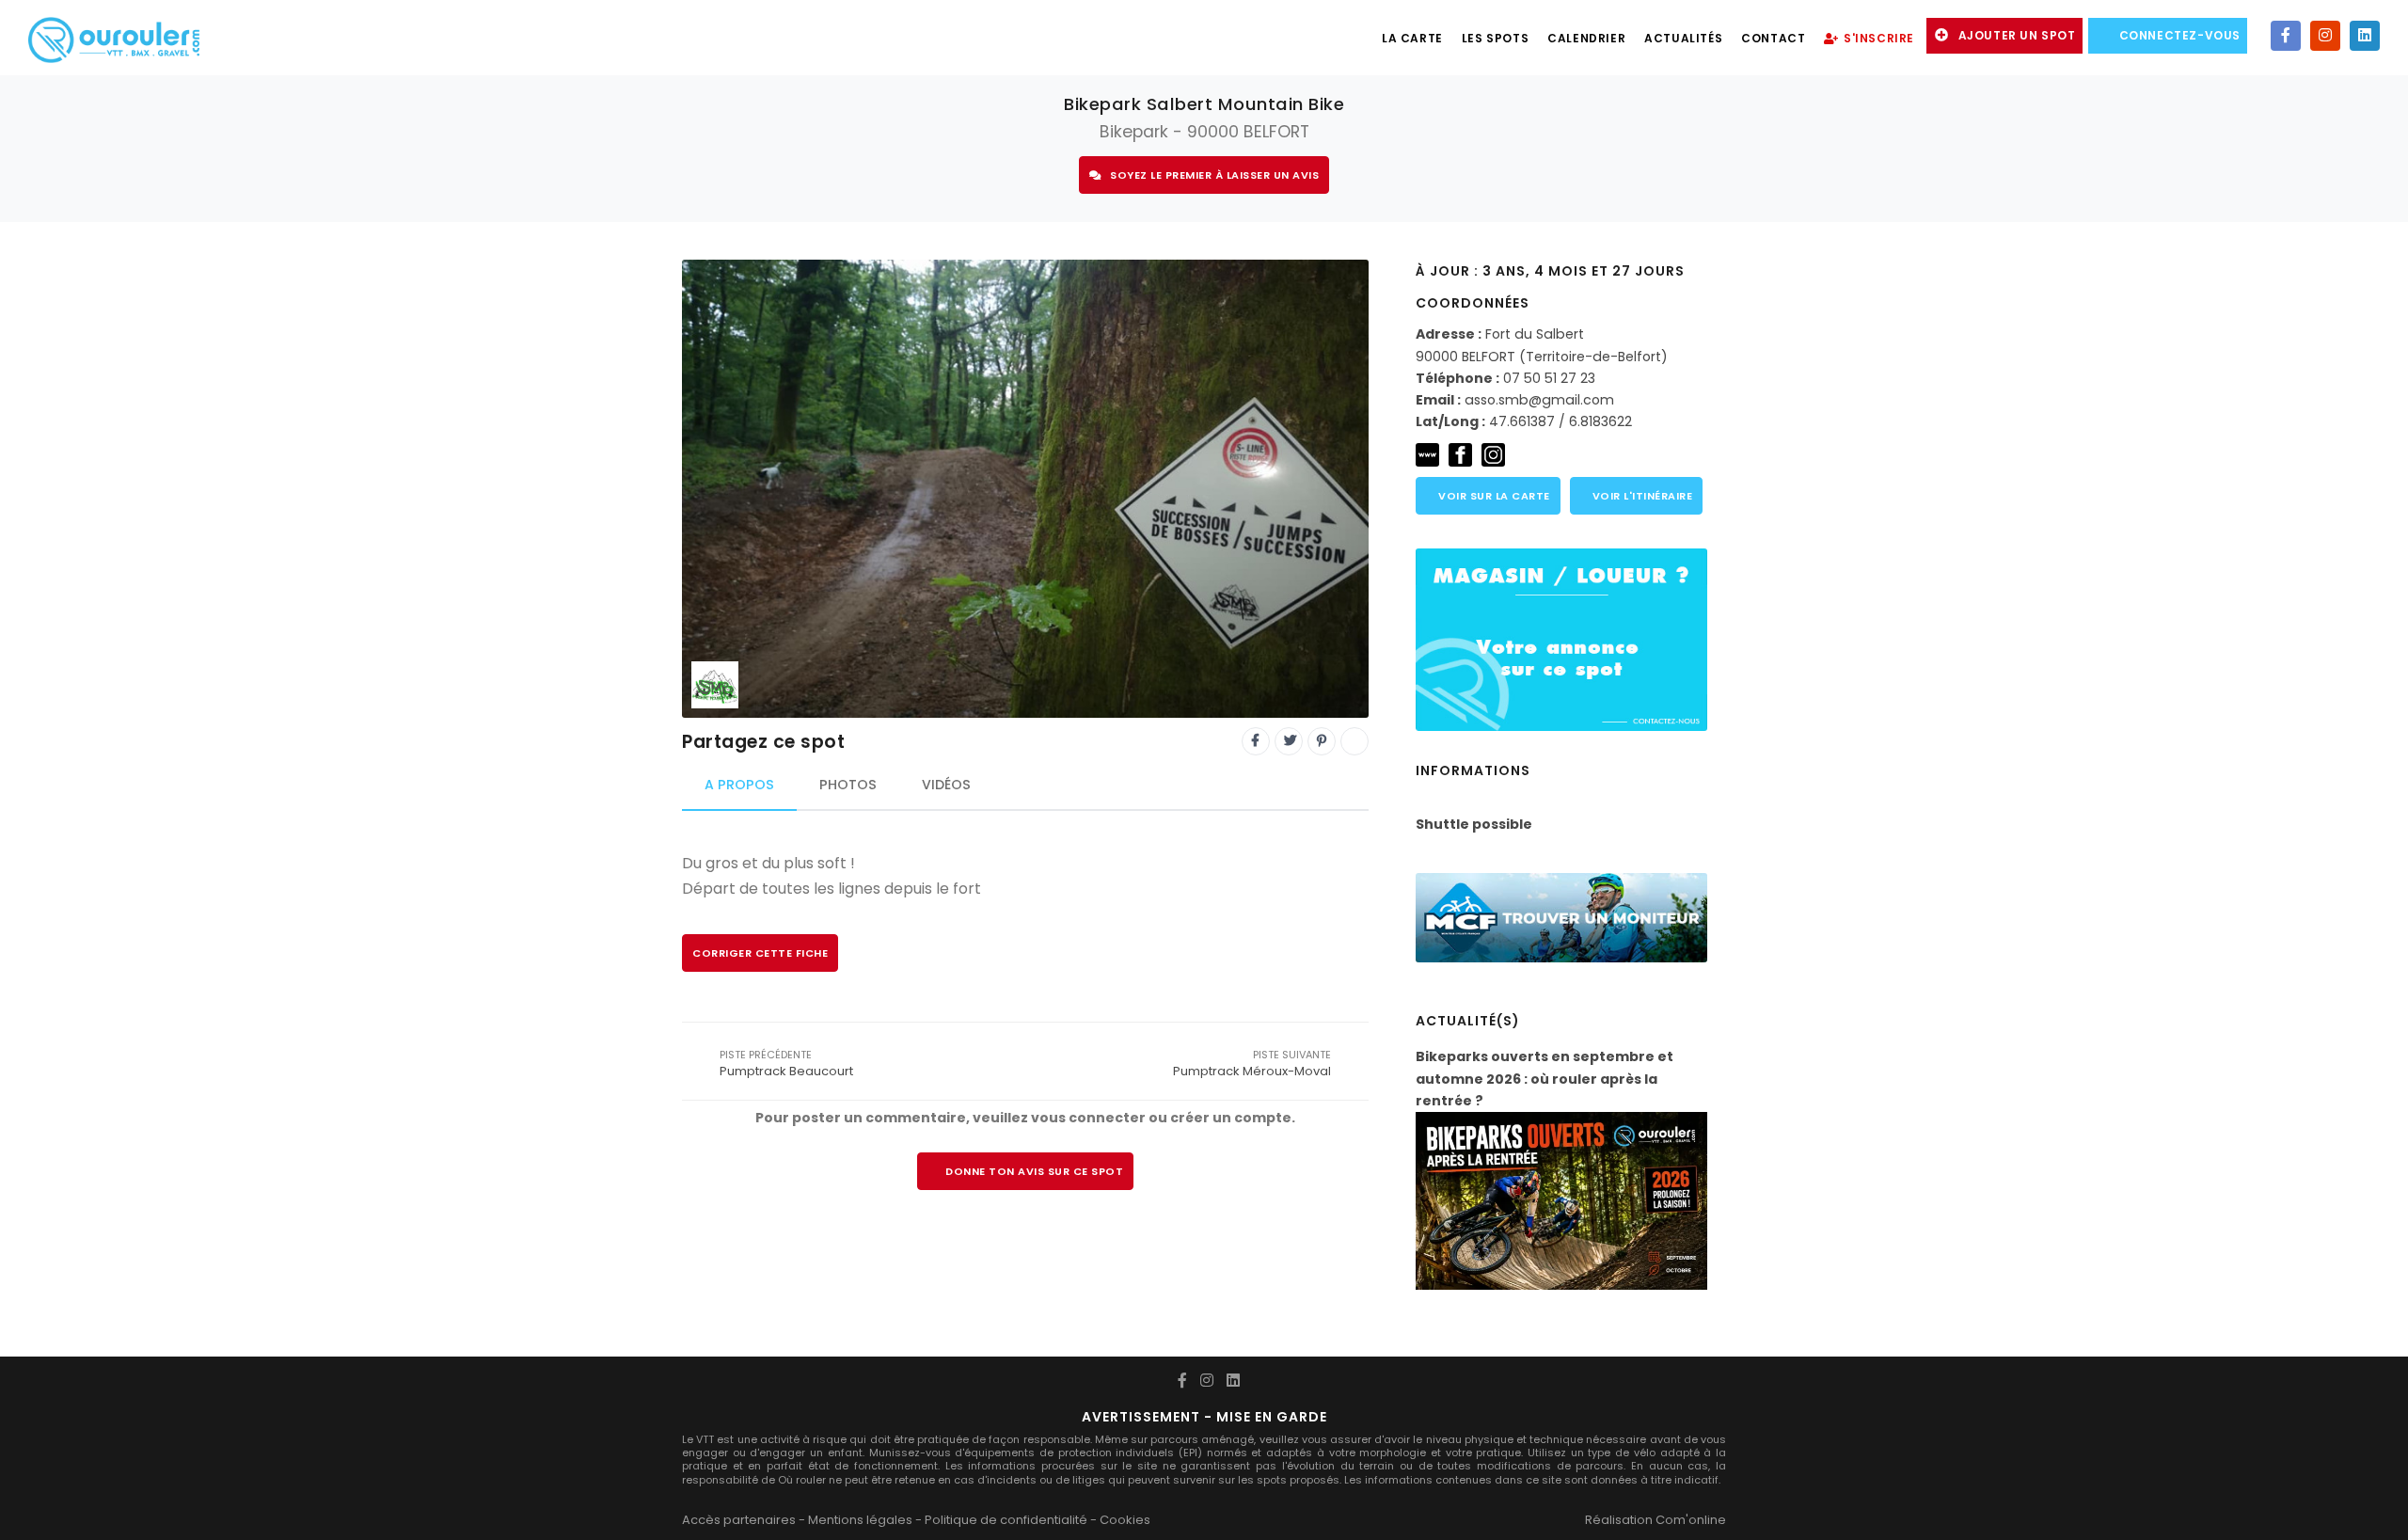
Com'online (1691, 1520)
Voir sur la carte (1493, 496)
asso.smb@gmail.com (1539, 400)
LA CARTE (1412, 38)
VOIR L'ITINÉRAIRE (1640, 496)
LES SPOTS (1495, 38)
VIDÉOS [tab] (946, 785)
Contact (1773, 38)
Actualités (1683, 38)
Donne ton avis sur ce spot (1034, 1171)
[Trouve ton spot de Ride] (114, 38)
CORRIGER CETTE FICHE (760, 953)
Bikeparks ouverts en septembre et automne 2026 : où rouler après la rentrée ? (1545, 1079)
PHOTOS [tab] (848, 785)
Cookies (1125, 1520)
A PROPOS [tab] (739, 785)
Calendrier (1586, 38)
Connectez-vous (2180, 35)
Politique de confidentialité (1006, 1520)
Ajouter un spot (2017, 35)
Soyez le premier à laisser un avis (1214, 175)
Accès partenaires (739, 1520)
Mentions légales (860, 1520)
